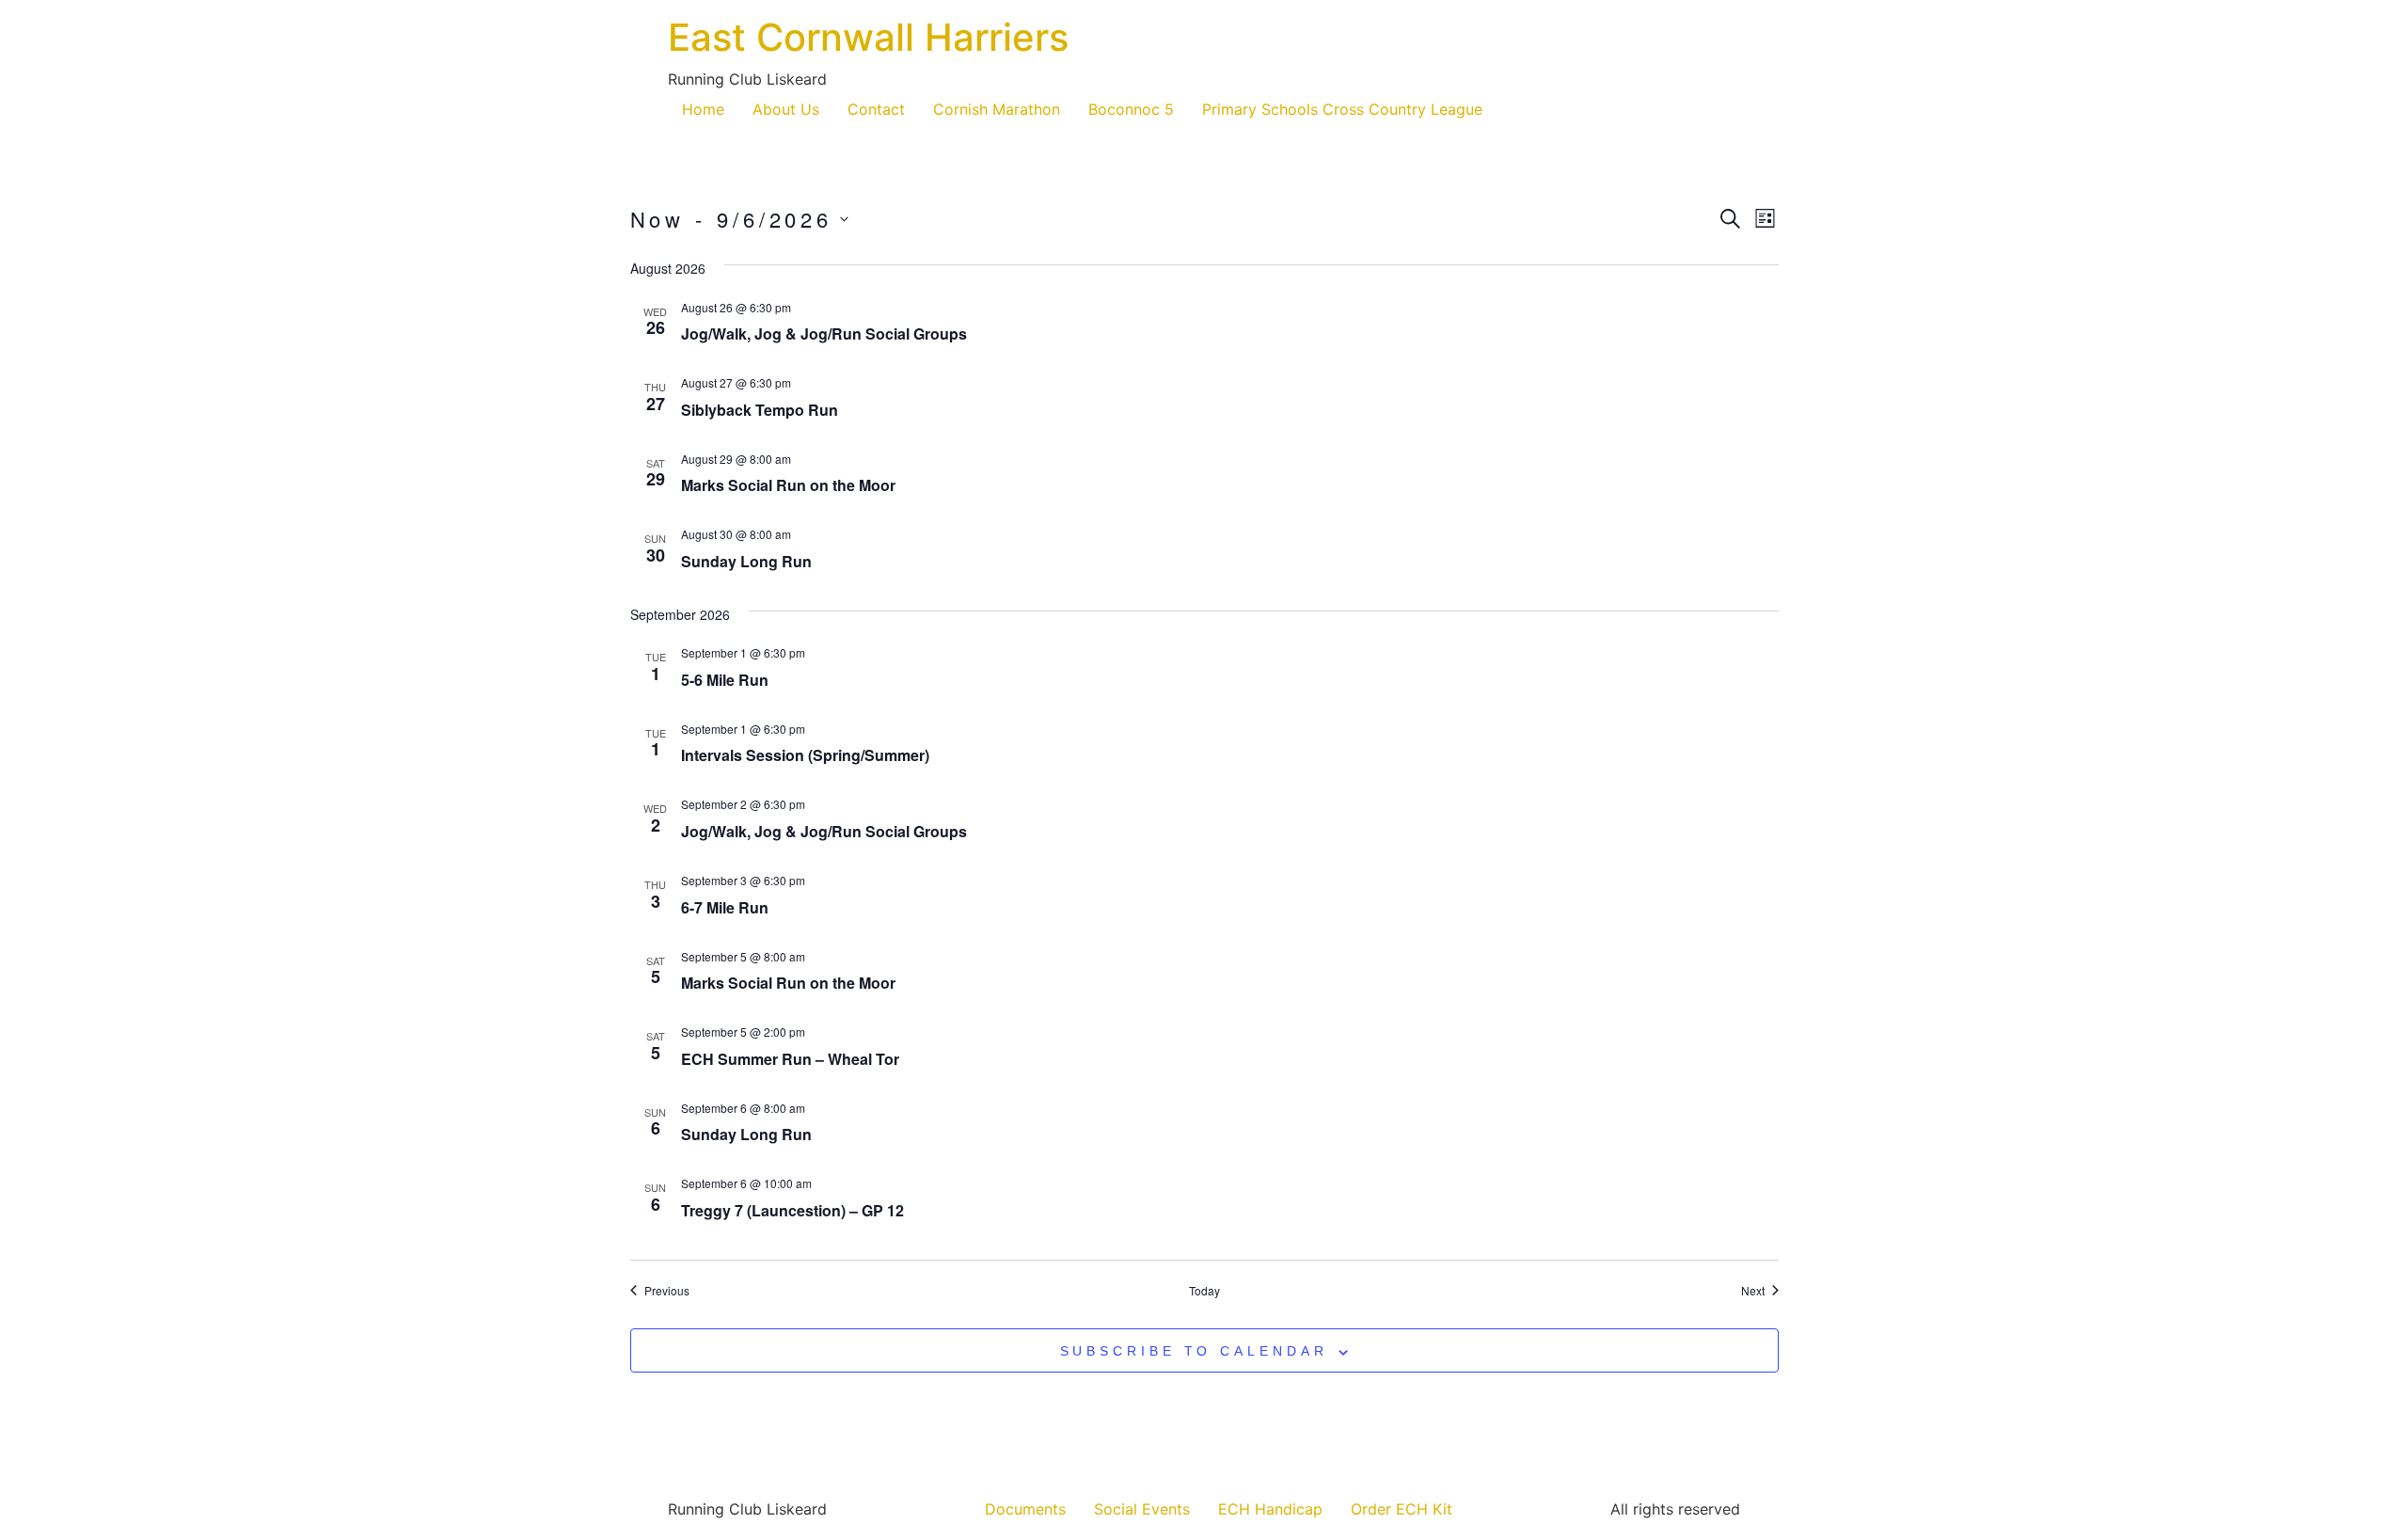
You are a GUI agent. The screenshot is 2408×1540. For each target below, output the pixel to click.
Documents (1025, 1509)
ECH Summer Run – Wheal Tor (790, 1059)
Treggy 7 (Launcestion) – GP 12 (792, 1210)
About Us (786, 109)
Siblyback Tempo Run (760, 410)
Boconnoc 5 (1131, 109)
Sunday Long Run (746, 561)
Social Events (1142, 1509)
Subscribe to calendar (1194, 1351)
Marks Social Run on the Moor (788, 485)
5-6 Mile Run (725, 680)
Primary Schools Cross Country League (1342, 109)
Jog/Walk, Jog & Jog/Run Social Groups (824, 333)
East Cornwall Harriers (868, 37)
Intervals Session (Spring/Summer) (805, 755)
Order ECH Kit (1402, 1509)
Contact (876, 109)
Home (703, 109)
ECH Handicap (1270, 1509)
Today (1204, 1291)
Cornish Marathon (997, 109)
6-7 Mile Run (725, 907)
